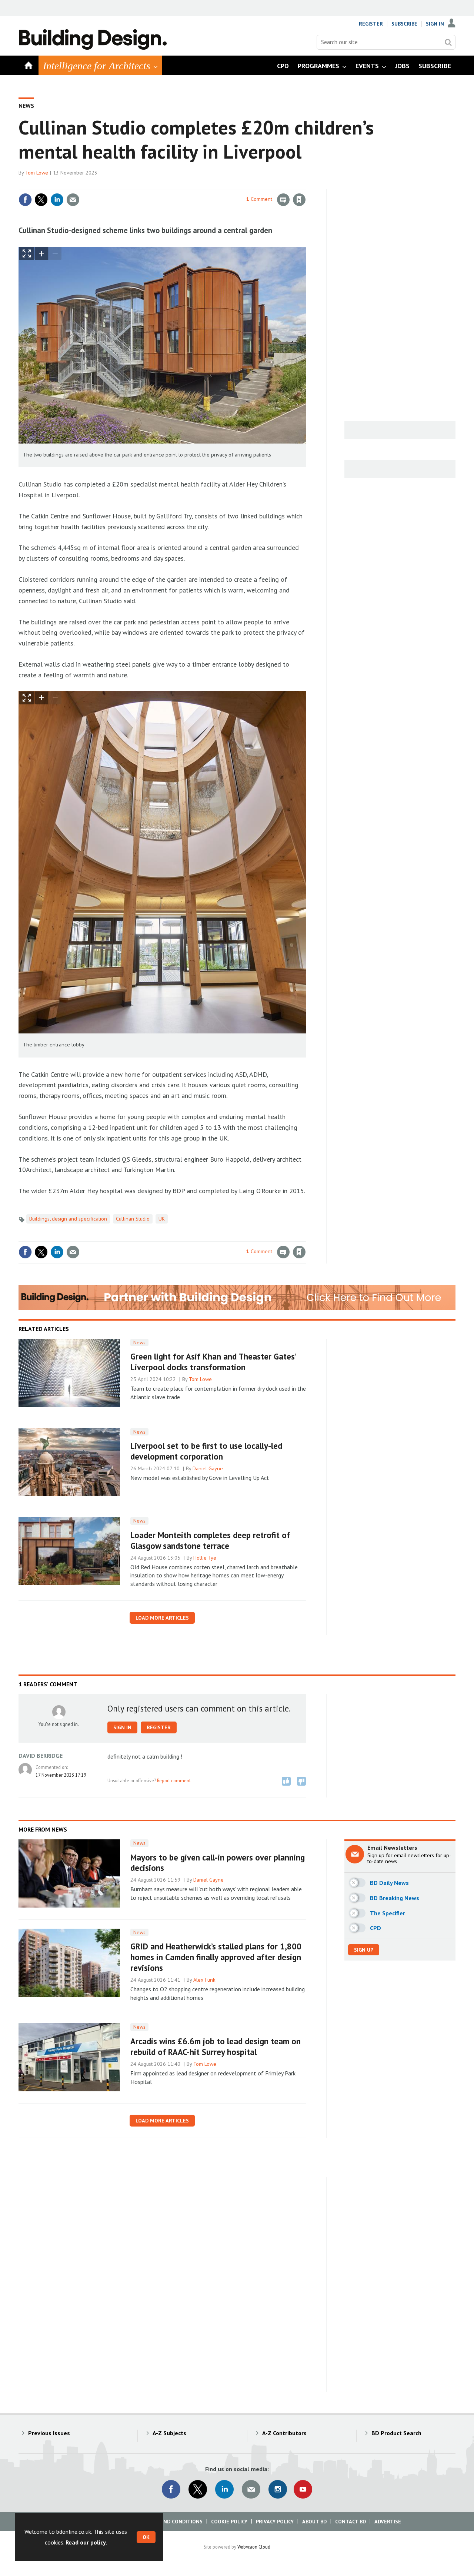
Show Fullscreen (27, 254)
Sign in (212, 185)
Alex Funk (204, 1980)
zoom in (41, 254)
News (26, 106)
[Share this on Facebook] (25, 200)
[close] (305, 185)
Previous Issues (49, 2433)
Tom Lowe (37, 173)
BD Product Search (396, 2433)
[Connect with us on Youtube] (303, 2489)
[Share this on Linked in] (57, 200)
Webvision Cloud (254, 2547)
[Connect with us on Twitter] (198, 2489)
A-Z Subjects (169, 2433)
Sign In (435, 24)
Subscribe (404, 24)
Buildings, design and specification (68, 1219)
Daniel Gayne (208, 1468)
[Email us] (251, 2489)
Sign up (364, 1950)
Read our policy (86, 2542)
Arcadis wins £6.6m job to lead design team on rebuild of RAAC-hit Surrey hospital (216, 2046)
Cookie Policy (229, 2522)
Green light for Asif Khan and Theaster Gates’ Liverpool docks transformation (213, 1362)
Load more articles (162, 1618)
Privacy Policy (275, 2522)
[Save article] (299, 200)
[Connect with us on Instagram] (278, 2489)
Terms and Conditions (172, 2522)
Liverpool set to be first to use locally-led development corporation (206, 1451)
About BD (314, 2522)
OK (146, 2537)
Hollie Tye (205, 1558)
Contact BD (351, 2522)
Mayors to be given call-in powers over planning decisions (218, 1863)
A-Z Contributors (284, 2433)
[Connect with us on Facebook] (171, 2489)
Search (448, 42)
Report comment (174, 1780)
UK (162, 1219)
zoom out (55, 254)
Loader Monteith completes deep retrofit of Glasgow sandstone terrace (210, 1540)
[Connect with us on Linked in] (224, 2489)
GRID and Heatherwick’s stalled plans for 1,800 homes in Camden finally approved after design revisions (216, 1957)
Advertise (388, 2522)
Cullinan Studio (133, 1219)
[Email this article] (73, 200)
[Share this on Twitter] (41, 200)
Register (371, 24)
